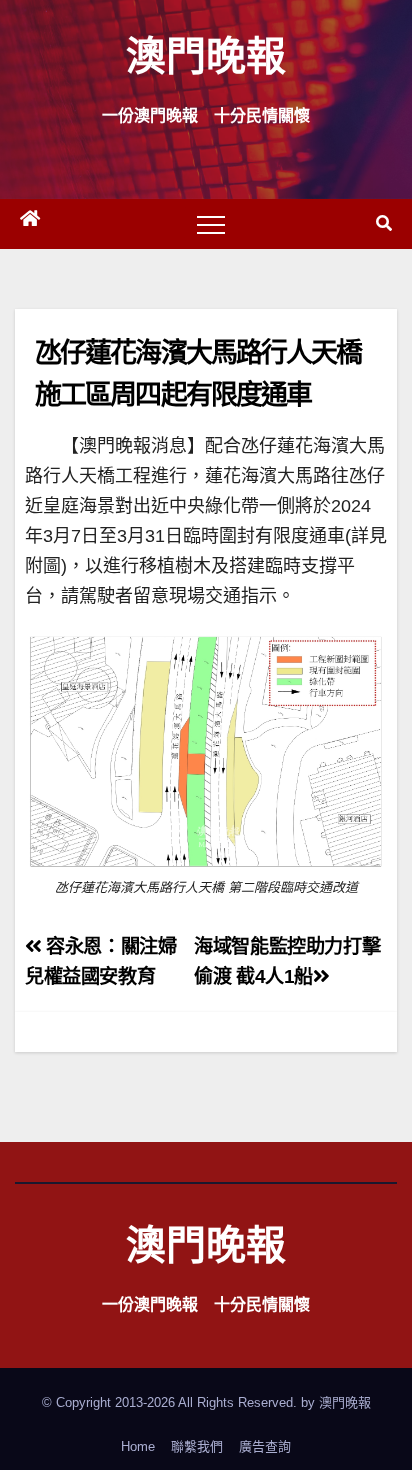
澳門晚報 (206, 54)
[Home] (30, 224)
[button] (384, 223)
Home (138, 1446)
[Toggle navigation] (211, 224)
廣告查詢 (265, 1446)
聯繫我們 (197, 1446)
